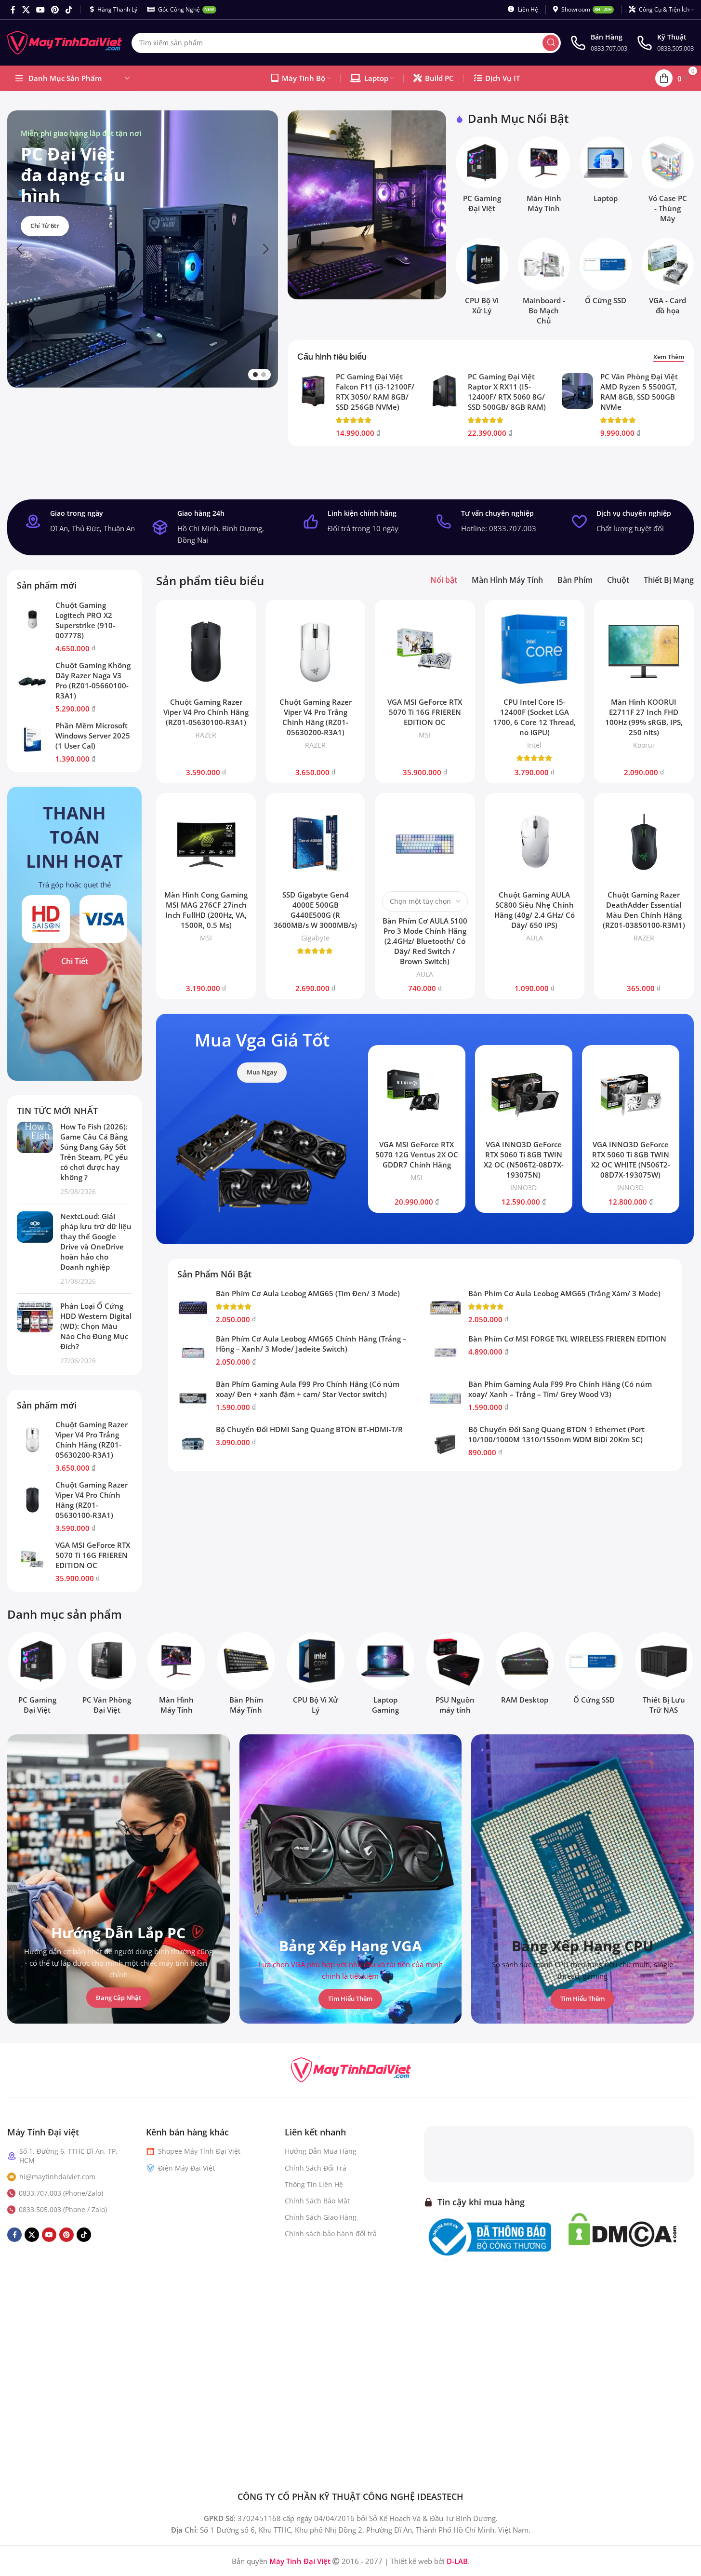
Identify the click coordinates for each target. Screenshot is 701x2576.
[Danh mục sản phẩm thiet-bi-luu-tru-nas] (664, 1676)
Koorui (644, 745)
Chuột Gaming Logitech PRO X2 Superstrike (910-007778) (85, 620)
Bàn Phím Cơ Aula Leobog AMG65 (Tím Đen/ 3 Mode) (308, 1293)
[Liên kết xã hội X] (26, 10)
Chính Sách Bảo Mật (317, 2201)
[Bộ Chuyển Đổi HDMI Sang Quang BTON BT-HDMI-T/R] (193, 1444)
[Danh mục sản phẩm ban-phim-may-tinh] (246, 1676)
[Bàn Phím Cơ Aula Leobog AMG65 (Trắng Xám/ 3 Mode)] (445, 1308)
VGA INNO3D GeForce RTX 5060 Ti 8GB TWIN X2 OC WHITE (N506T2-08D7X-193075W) (631, 1160)
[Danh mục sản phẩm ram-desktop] (525, 1671)
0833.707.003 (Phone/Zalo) (61, 2193)
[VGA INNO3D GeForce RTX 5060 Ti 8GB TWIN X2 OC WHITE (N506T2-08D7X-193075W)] (631, 1094)
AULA (425, 974)
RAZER (206, 735)
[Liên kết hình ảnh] (351, 2069)
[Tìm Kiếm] (551, 43)
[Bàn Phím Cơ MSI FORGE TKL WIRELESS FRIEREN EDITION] (445, 1353)
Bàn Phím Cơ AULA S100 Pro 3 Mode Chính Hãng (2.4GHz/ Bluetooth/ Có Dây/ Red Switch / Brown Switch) (425, 941)
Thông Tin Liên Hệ (314, 2184)
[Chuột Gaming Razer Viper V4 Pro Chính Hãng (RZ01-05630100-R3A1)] (33, 1499)
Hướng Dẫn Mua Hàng (321, 2151)
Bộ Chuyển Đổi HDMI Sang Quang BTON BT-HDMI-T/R (309, 1429)
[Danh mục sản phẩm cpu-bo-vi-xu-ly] (482, 279)
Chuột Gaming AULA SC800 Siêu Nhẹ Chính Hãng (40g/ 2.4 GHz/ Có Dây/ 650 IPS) (535, 910)
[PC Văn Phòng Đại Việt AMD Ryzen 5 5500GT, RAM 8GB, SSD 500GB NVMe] (577, 391)
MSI (425, 735)
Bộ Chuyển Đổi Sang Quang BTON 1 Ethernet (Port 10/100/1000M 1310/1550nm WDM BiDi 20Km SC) (556, 1434)
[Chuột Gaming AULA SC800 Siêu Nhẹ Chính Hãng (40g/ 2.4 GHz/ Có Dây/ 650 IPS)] (535, 843)
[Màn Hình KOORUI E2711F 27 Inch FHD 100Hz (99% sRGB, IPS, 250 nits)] (644, 650)
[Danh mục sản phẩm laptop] (606, 172)
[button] (19, 249)
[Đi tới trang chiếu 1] (255, 375)
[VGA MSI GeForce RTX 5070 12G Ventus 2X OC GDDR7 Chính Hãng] (417, 1094)
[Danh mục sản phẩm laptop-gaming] (386, 1676)
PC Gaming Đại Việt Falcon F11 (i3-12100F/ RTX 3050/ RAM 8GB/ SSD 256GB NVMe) (375, 392)
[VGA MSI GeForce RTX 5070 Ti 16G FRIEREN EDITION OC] (33, 1559)
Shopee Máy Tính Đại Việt (199, 2151)
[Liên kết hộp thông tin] (599, 43)
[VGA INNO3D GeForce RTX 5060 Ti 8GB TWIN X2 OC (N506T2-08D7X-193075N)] (524, 1094)
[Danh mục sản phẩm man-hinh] (544, 177)
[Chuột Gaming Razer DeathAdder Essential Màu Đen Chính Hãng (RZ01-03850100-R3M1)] (644, 843)
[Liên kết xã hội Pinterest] (55, 10)
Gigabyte (315, 938)
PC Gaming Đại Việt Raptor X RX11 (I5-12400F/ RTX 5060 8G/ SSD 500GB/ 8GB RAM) (507, 392)
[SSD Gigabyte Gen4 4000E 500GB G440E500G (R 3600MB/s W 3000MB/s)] (315, 843)
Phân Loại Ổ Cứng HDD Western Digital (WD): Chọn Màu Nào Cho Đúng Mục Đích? (96, 1326)
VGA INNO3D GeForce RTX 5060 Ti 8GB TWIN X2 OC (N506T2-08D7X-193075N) (524, 1160)
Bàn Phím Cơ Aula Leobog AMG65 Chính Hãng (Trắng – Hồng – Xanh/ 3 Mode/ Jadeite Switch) (311, 1344)
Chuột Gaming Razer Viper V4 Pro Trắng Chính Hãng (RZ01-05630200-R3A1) (92, 1440)
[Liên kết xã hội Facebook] (13, 10)
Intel (534, 745)
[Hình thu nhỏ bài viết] (35, 1159)
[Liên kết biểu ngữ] (367, 205)
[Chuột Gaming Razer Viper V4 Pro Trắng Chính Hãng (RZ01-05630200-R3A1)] (33, 1439)
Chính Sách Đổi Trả (316, 2167)
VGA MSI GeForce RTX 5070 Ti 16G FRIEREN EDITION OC (93, 1555)
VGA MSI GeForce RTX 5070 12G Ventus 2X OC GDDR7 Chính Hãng (417, 1154)
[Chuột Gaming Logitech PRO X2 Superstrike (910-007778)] (33, 619)
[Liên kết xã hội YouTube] (40, 10)
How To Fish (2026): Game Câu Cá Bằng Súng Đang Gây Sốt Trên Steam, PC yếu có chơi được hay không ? (94, 1152)
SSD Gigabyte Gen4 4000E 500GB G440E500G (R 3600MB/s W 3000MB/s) (315, 910)
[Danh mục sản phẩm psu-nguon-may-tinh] (455, 1676)
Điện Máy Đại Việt (186, 2167)
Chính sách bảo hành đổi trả (331, 2234)
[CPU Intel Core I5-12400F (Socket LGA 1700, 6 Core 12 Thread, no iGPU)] (535, 650)
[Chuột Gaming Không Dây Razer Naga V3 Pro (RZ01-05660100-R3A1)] (33, 680)
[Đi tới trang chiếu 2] (264, 375)
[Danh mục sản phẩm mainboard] (544, 284)
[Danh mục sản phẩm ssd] (606, 274)
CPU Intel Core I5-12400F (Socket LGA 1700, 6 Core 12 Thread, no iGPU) (534, 717)
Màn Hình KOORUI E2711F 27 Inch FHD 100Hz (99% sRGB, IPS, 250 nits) (644, 717)
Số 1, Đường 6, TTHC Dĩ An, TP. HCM (68, 2155)
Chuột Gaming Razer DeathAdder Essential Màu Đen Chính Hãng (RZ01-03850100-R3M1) (644, 910)
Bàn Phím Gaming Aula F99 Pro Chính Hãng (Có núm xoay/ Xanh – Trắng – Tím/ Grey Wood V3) (560, 1389)
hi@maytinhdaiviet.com (57, 2176)
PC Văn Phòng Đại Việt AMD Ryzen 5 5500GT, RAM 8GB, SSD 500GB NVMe (639, 392)
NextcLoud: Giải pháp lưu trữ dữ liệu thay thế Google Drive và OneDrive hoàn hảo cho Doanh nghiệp (96, 1241)
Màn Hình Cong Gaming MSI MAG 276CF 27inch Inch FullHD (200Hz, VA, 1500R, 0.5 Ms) (206, 910)
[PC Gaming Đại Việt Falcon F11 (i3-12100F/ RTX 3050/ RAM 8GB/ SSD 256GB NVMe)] (313, 391)
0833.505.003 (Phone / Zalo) (63, 2209)
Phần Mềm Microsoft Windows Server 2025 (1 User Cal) (93, 736)
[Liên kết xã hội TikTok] (69, 10)
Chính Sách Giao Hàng (321, 2217)
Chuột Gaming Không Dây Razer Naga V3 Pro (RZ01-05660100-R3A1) (93, 680)
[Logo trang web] (65, 42)
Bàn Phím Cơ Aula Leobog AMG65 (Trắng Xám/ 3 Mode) (564, 1293)
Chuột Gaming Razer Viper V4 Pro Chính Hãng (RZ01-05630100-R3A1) (92, 1500)
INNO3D (523, 1187)
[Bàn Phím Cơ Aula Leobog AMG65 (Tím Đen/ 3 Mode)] (193, 1308)
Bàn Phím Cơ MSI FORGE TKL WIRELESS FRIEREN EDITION (567, 1339)
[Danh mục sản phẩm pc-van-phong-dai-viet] (107, 1676)
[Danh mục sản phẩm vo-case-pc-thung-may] (668, 182)
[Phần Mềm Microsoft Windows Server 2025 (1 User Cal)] (33, 740)
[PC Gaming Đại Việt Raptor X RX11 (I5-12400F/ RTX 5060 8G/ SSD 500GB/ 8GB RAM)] (445, 391)
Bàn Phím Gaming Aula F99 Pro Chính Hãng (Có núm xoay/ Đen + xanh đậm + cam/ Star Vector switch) (308, 1389)
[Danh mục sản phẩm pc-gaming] (482, 177)
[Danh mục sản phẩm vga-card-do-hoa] (668, 279)
